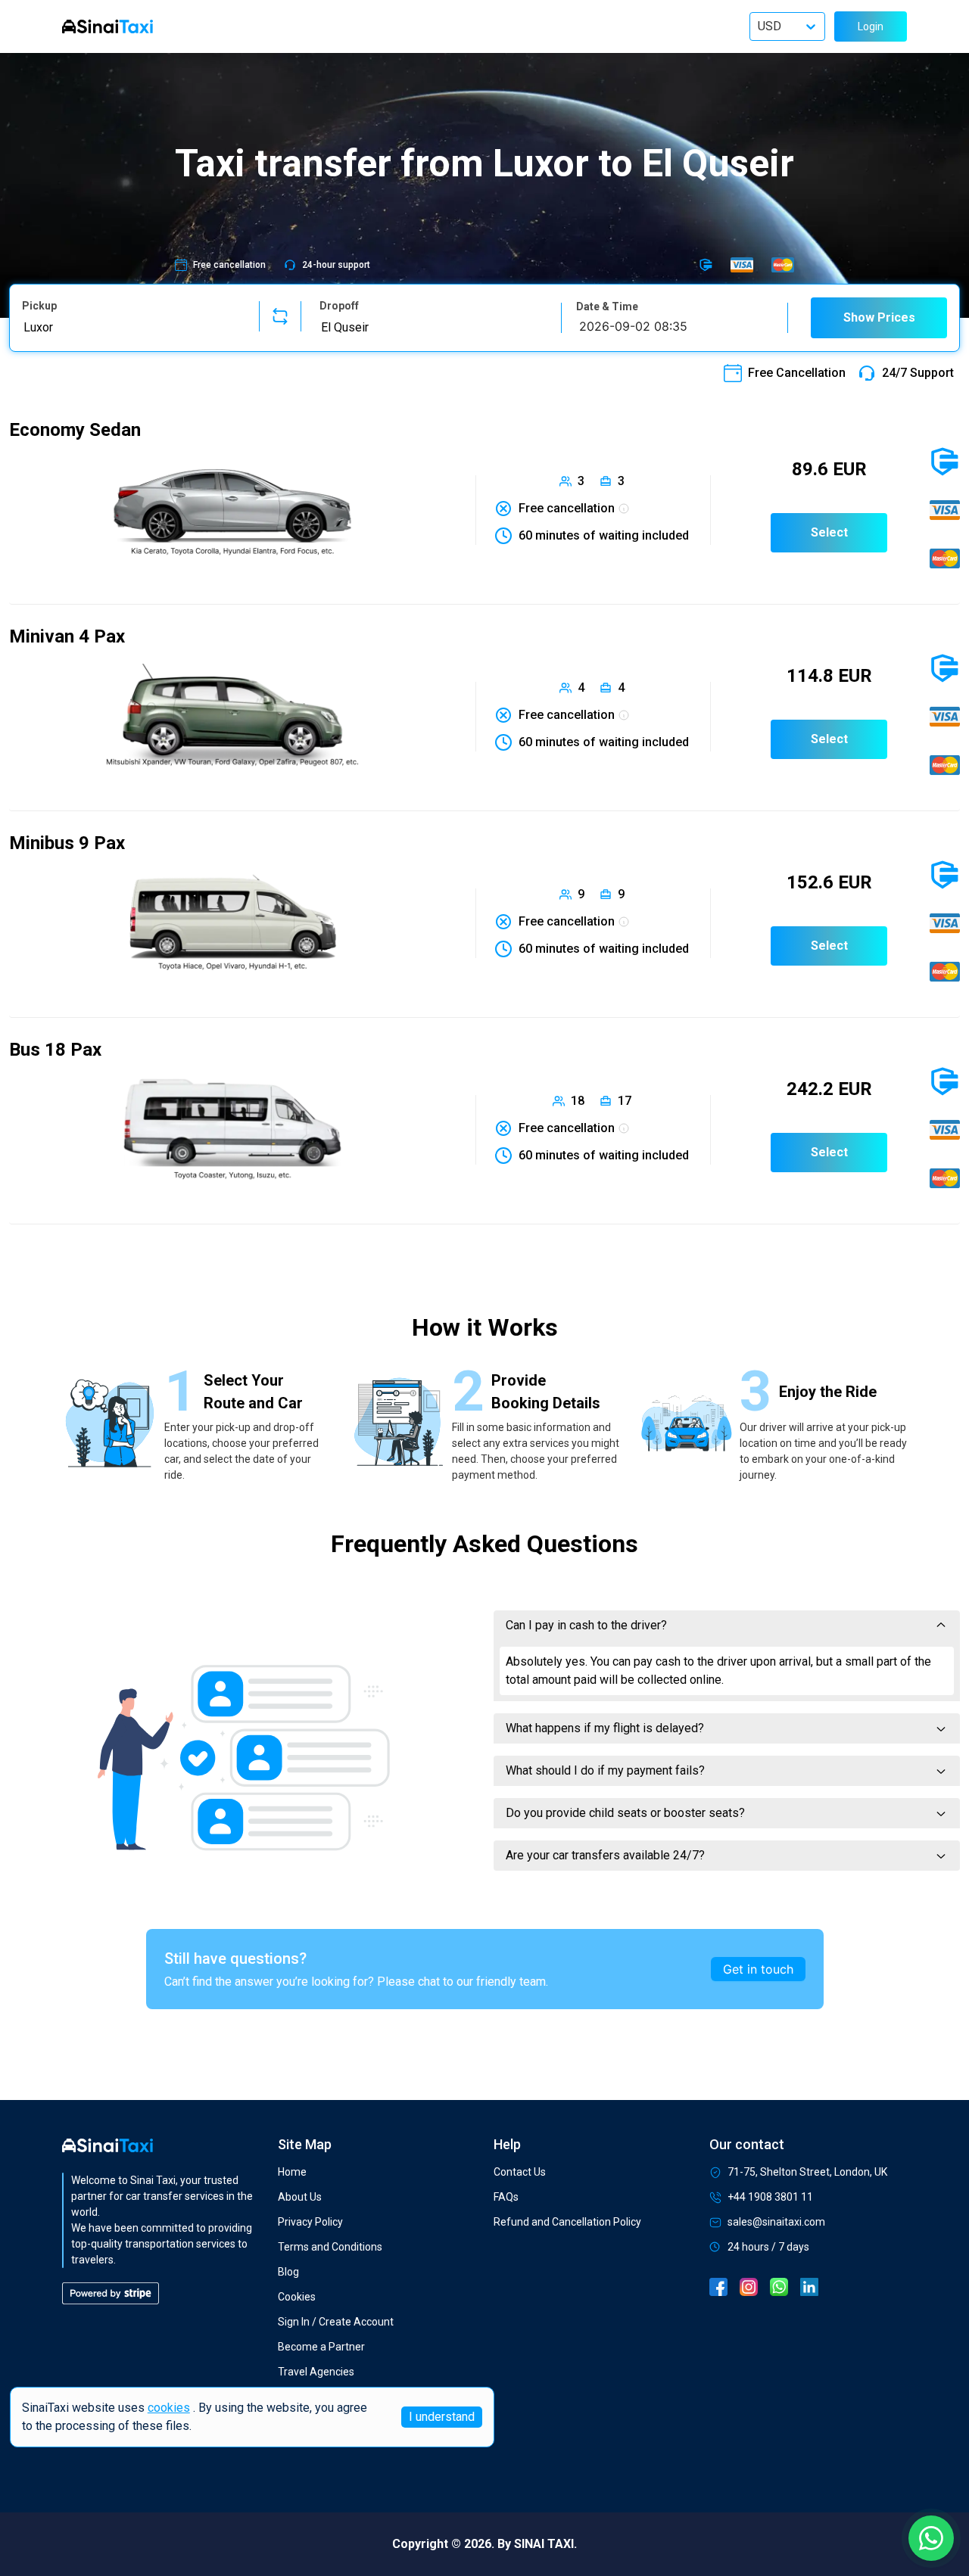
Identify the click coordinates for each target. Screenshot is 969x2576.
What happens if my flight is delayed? (605, 1728)
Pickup (39, 306)
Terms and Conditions (330, 2247)
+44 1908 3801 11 (770, 2197)
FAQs (506, 2197)
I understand (442, 2417)
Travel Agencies (316, 2372)
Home (292, 2172)
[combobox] (131, 327)
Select (829, 532)
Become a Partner (321, 2347)
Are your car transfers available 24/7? (605, 1855)
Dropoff (339, 306)
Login (871, 26)
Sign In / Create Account (336, 2322)
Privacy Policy (310, 2222)
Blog (288, 2272)
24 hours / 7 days (768, 2247)
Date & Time (607, 306)
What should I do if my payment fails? (605, 1770)
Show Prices (879, 317)
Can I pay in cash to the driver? (586, 1625)
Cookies (297, 2297)
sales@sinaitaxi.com (776, 2222)
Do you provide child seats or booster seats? (625, 1813)
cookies (169, 2408)
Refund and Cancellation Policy (567, 2222)
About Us (300, 2197)
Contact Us (520, 2172)
